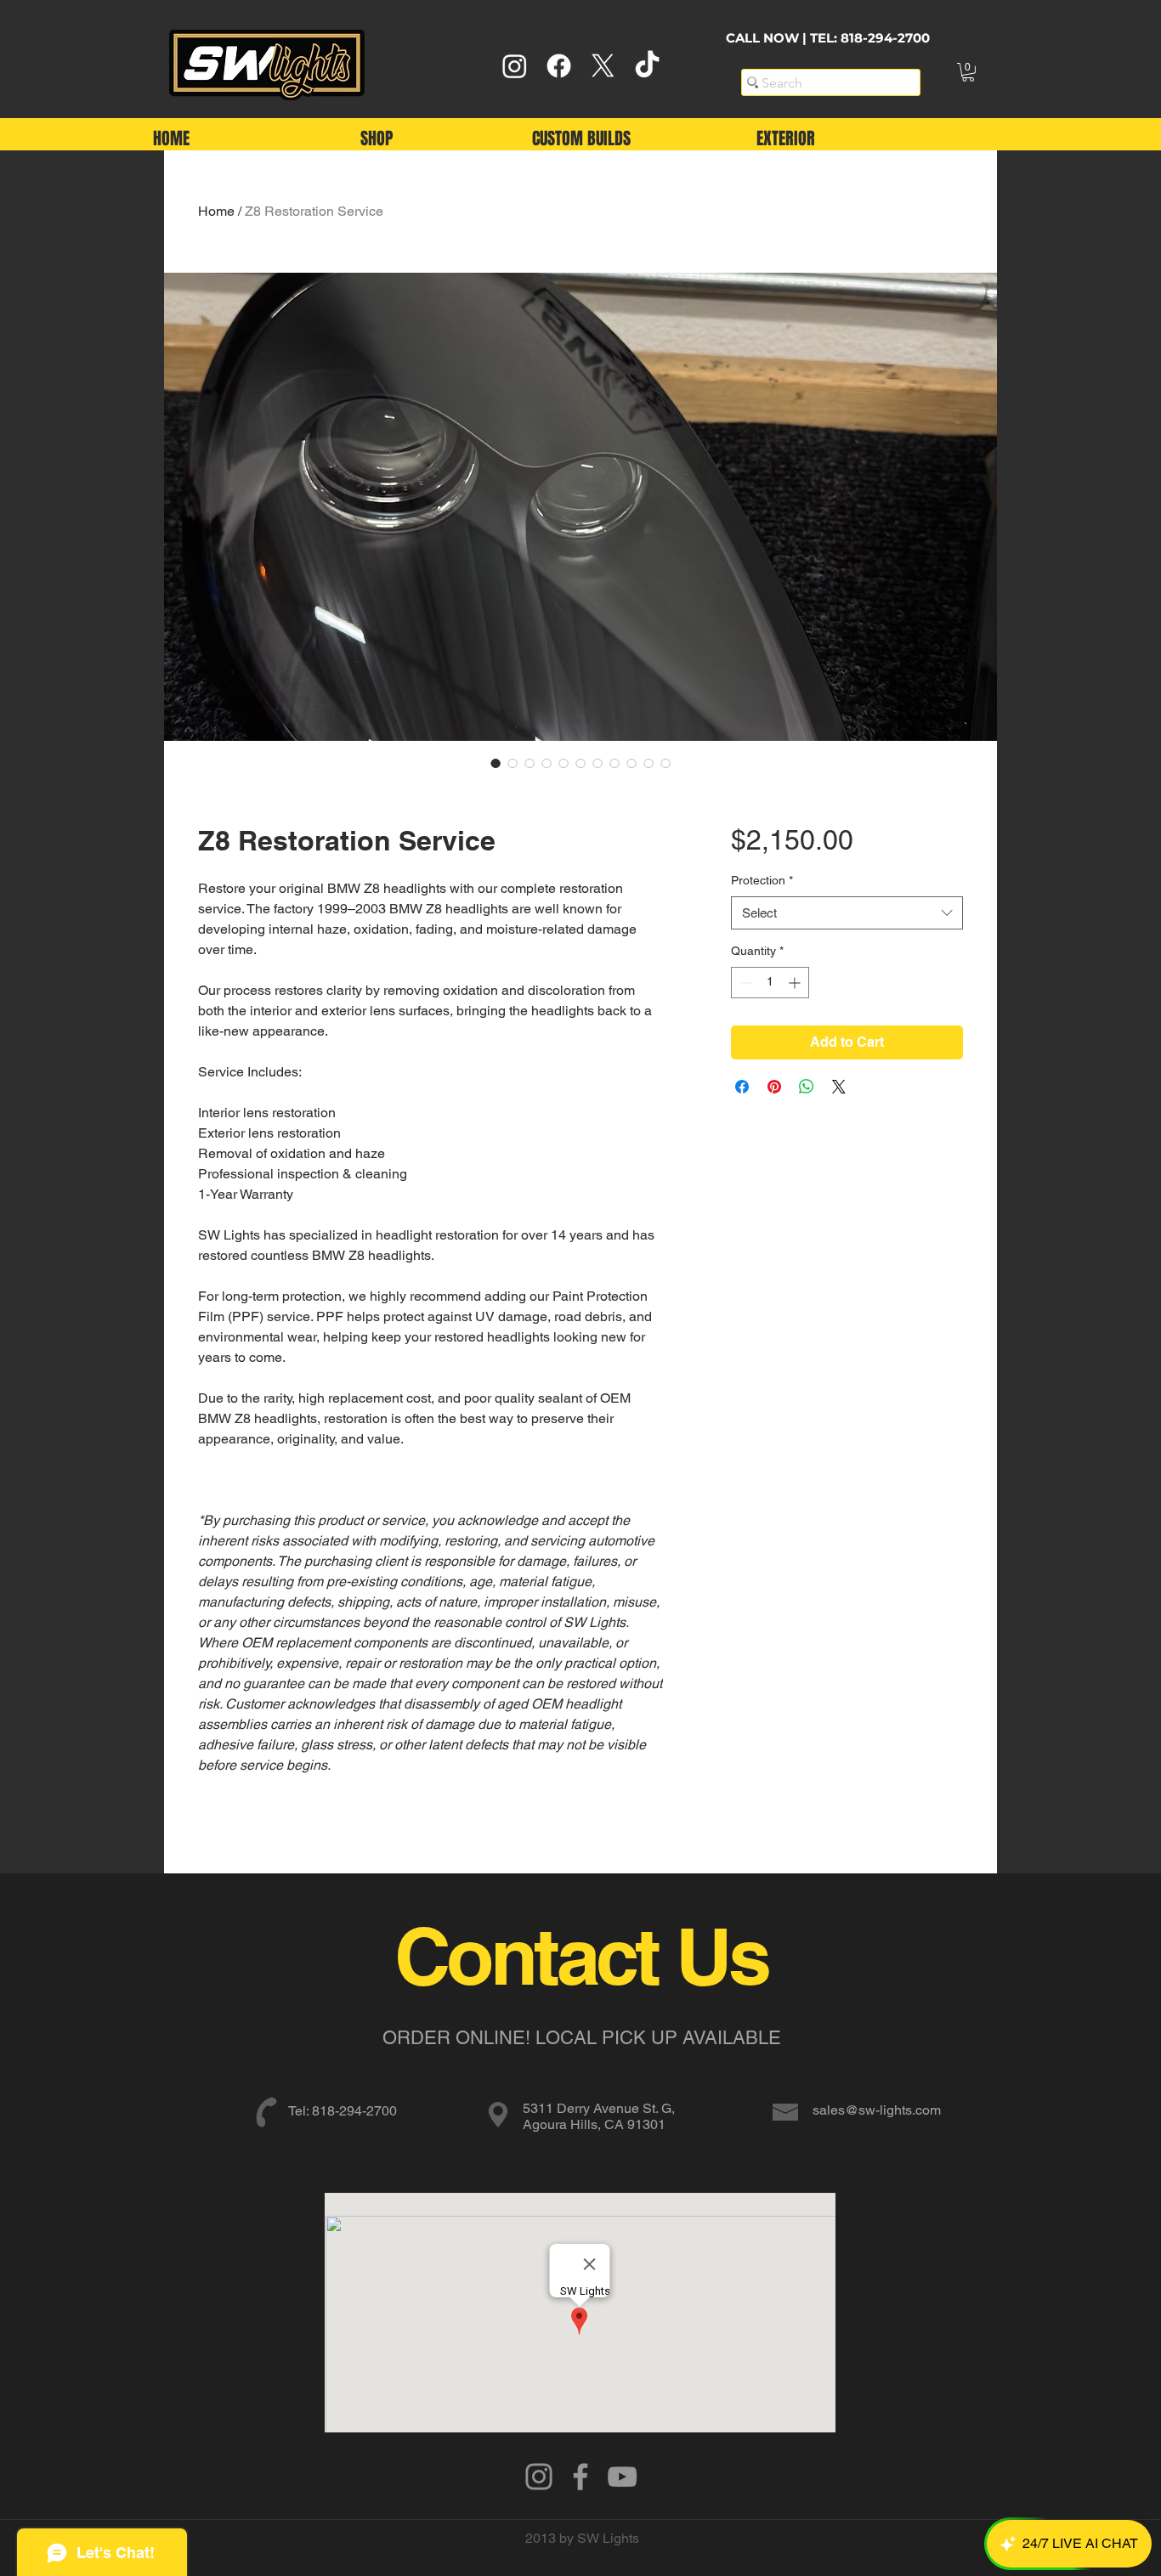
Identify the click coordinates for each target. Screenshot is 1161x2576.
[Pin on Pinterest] (774, 1087)
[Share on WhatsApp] (807, 1087)
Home (216, 211)
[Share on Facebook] (742, 1087)
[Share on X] (839, 1087)
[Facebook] (559, 66)
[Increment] (796, 983)
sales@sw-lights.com (877, 2110)
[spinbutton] (770, 983)
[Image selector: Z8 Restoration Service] (496, 763)
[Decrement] (744, 983)
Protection (762, 880)
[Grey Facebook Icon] (580, 2477)
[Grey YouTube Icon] (622, 2477)
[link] (968, 72)
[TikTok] (647, 66)
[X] (603, 66)
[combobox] (847, 913)
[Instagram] (515, 66)
